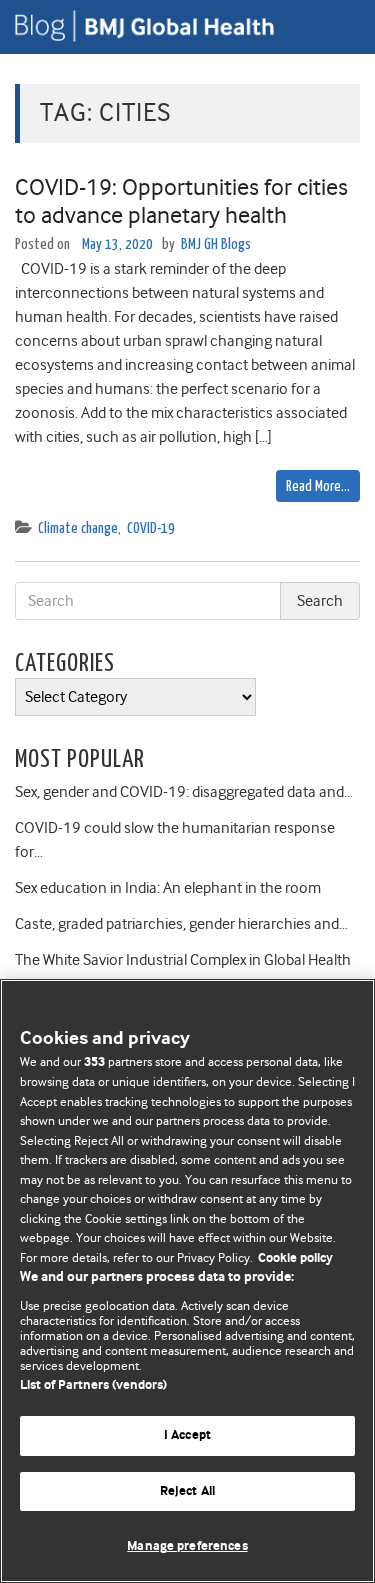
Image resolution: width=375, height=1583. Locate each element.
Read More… (318, 486)
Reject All (187, 1491)
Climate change (78, 528)
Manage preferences (187, 1546)
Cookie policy (295, 1258)
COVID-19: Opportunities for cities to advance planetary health (181, 201)
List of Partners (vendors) (93, 1385)
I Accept (187, 1435)
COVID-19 (151, 528)
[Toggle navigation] (335, 27)
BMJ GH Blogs (216, 244)
